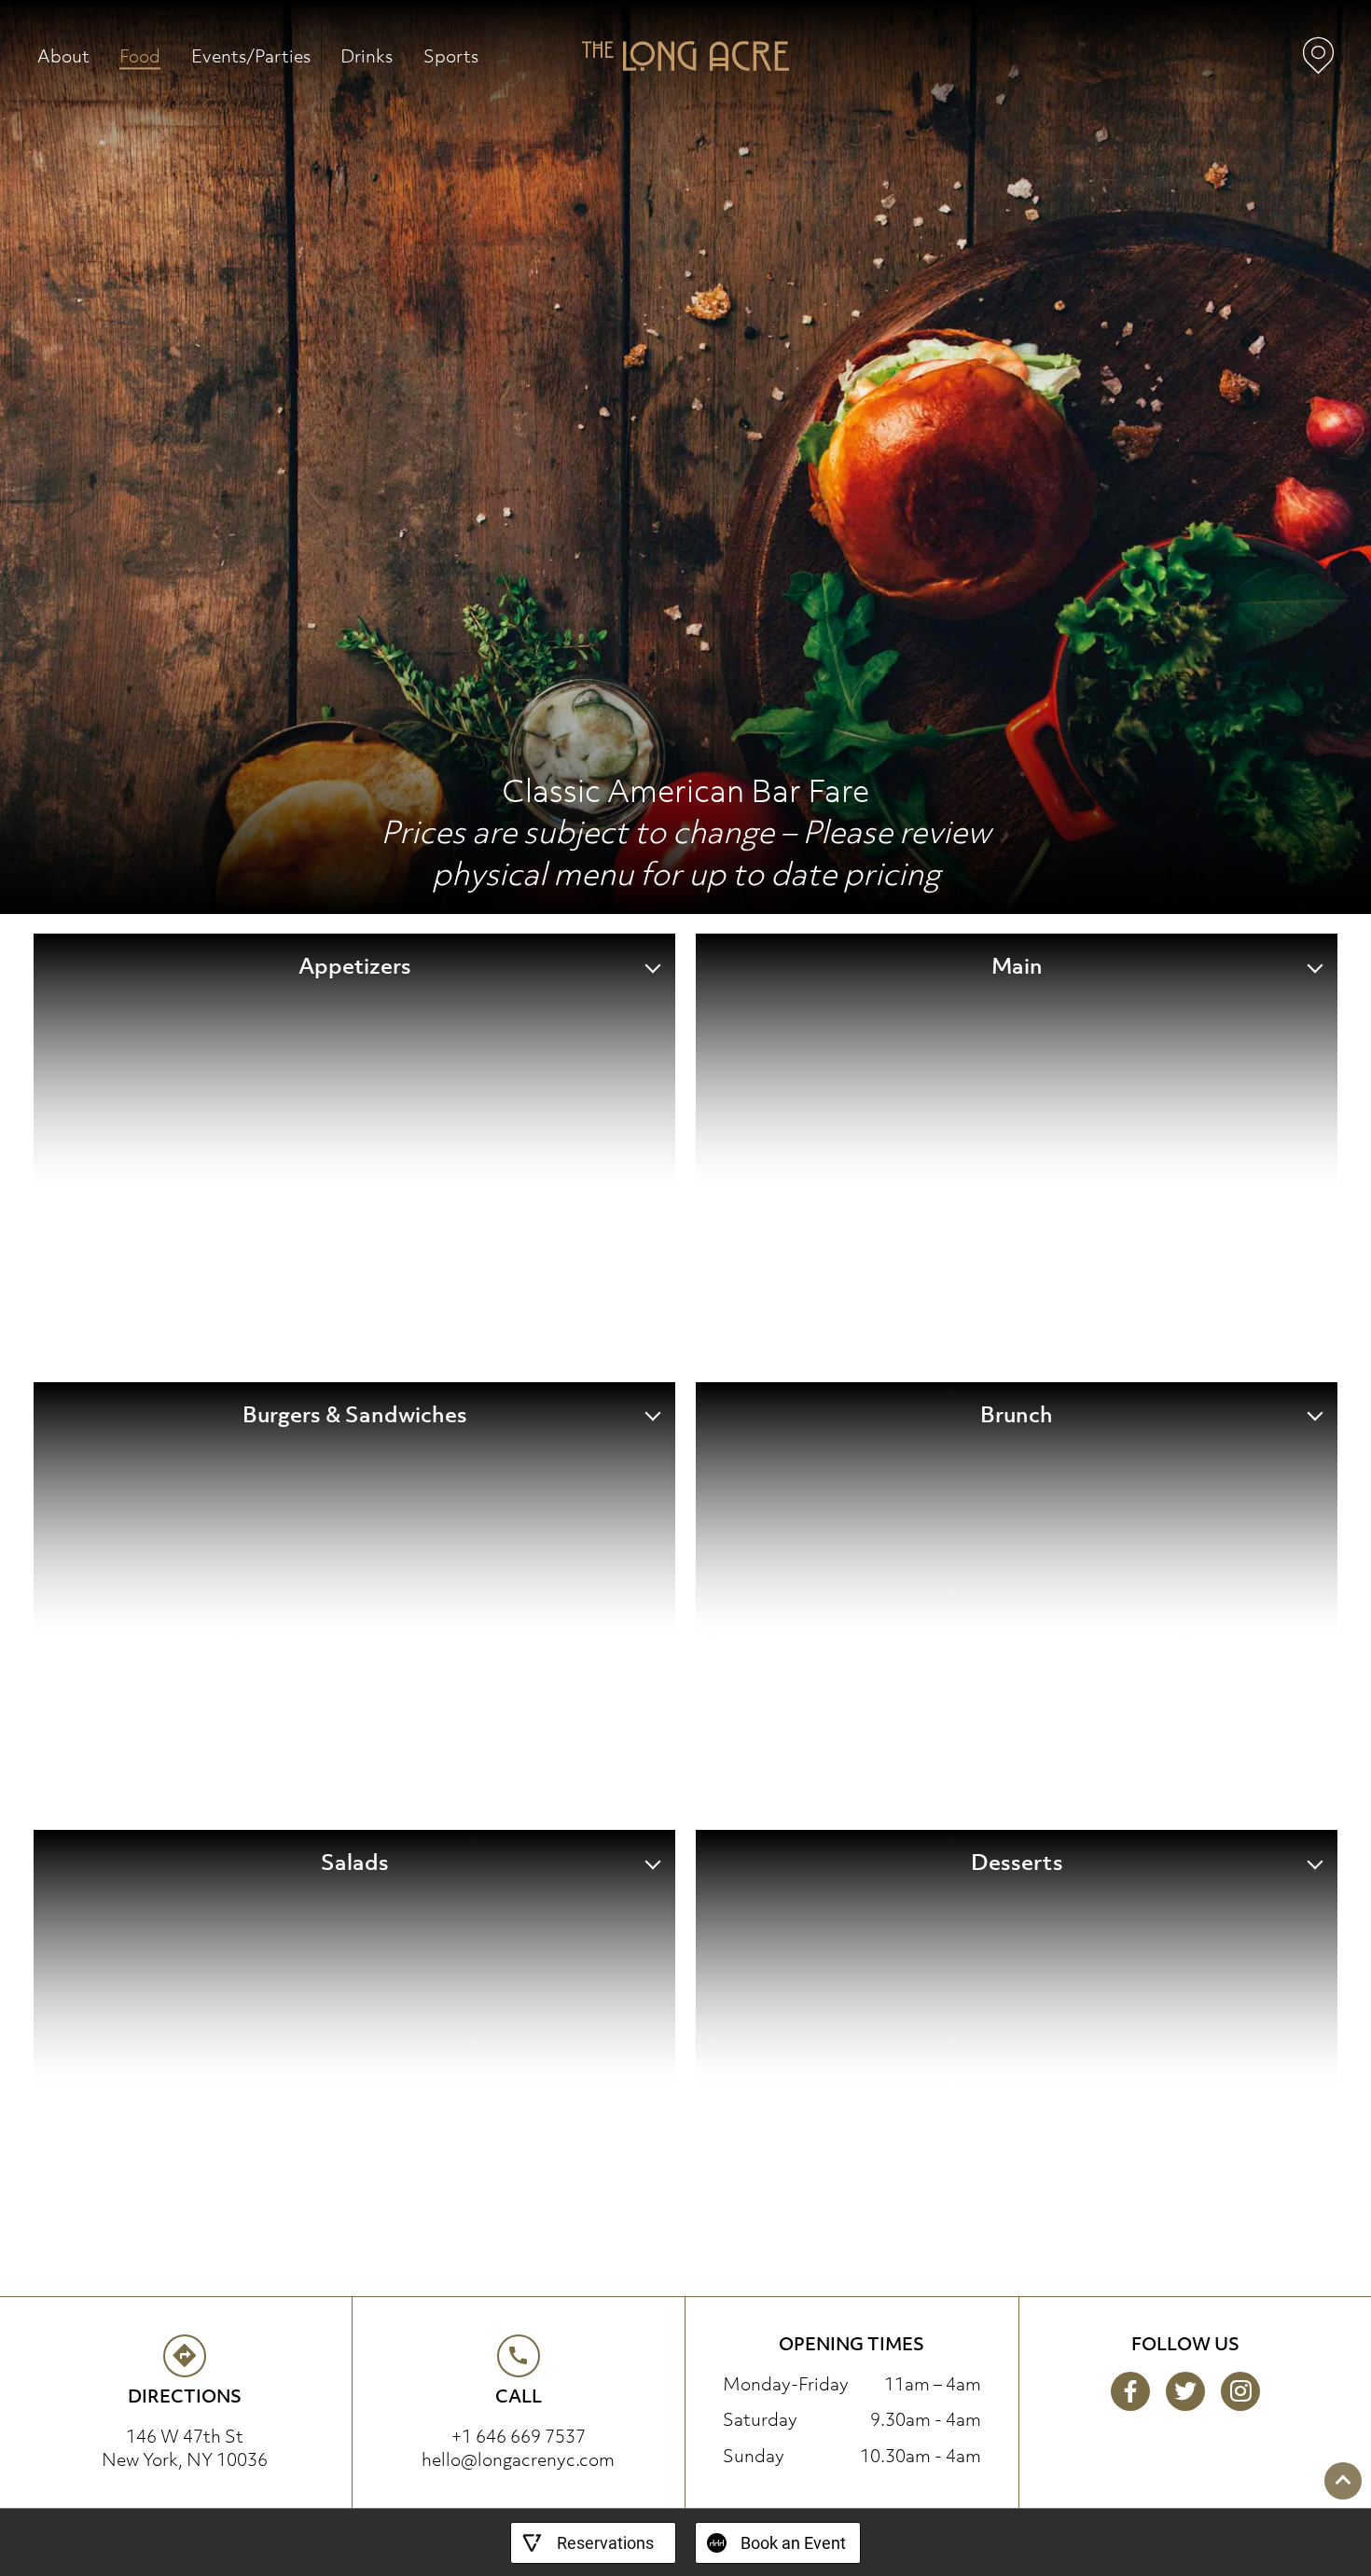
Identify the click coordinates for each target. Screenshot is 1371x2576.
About (63, 55)
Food (140, 55)
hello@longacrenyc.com (518, 2459)
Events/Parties (251, 55)
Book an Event (793, 2543)
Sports (451, 55)
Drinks (367, 55)
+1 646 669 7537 (519, 2436)
